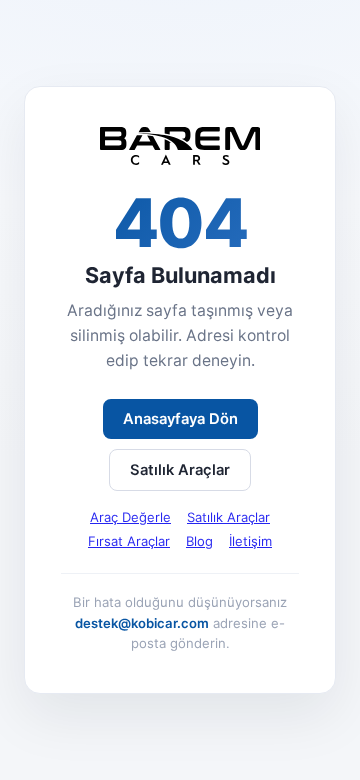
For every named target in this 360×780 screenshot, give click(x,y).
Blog (199, 541)
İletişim (250, 541)
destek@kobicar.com (142, 623)
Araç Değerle (130, 517)
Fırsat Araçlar (129, 541)
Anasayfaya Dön (180, 419)
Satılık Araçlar (180, 470)
